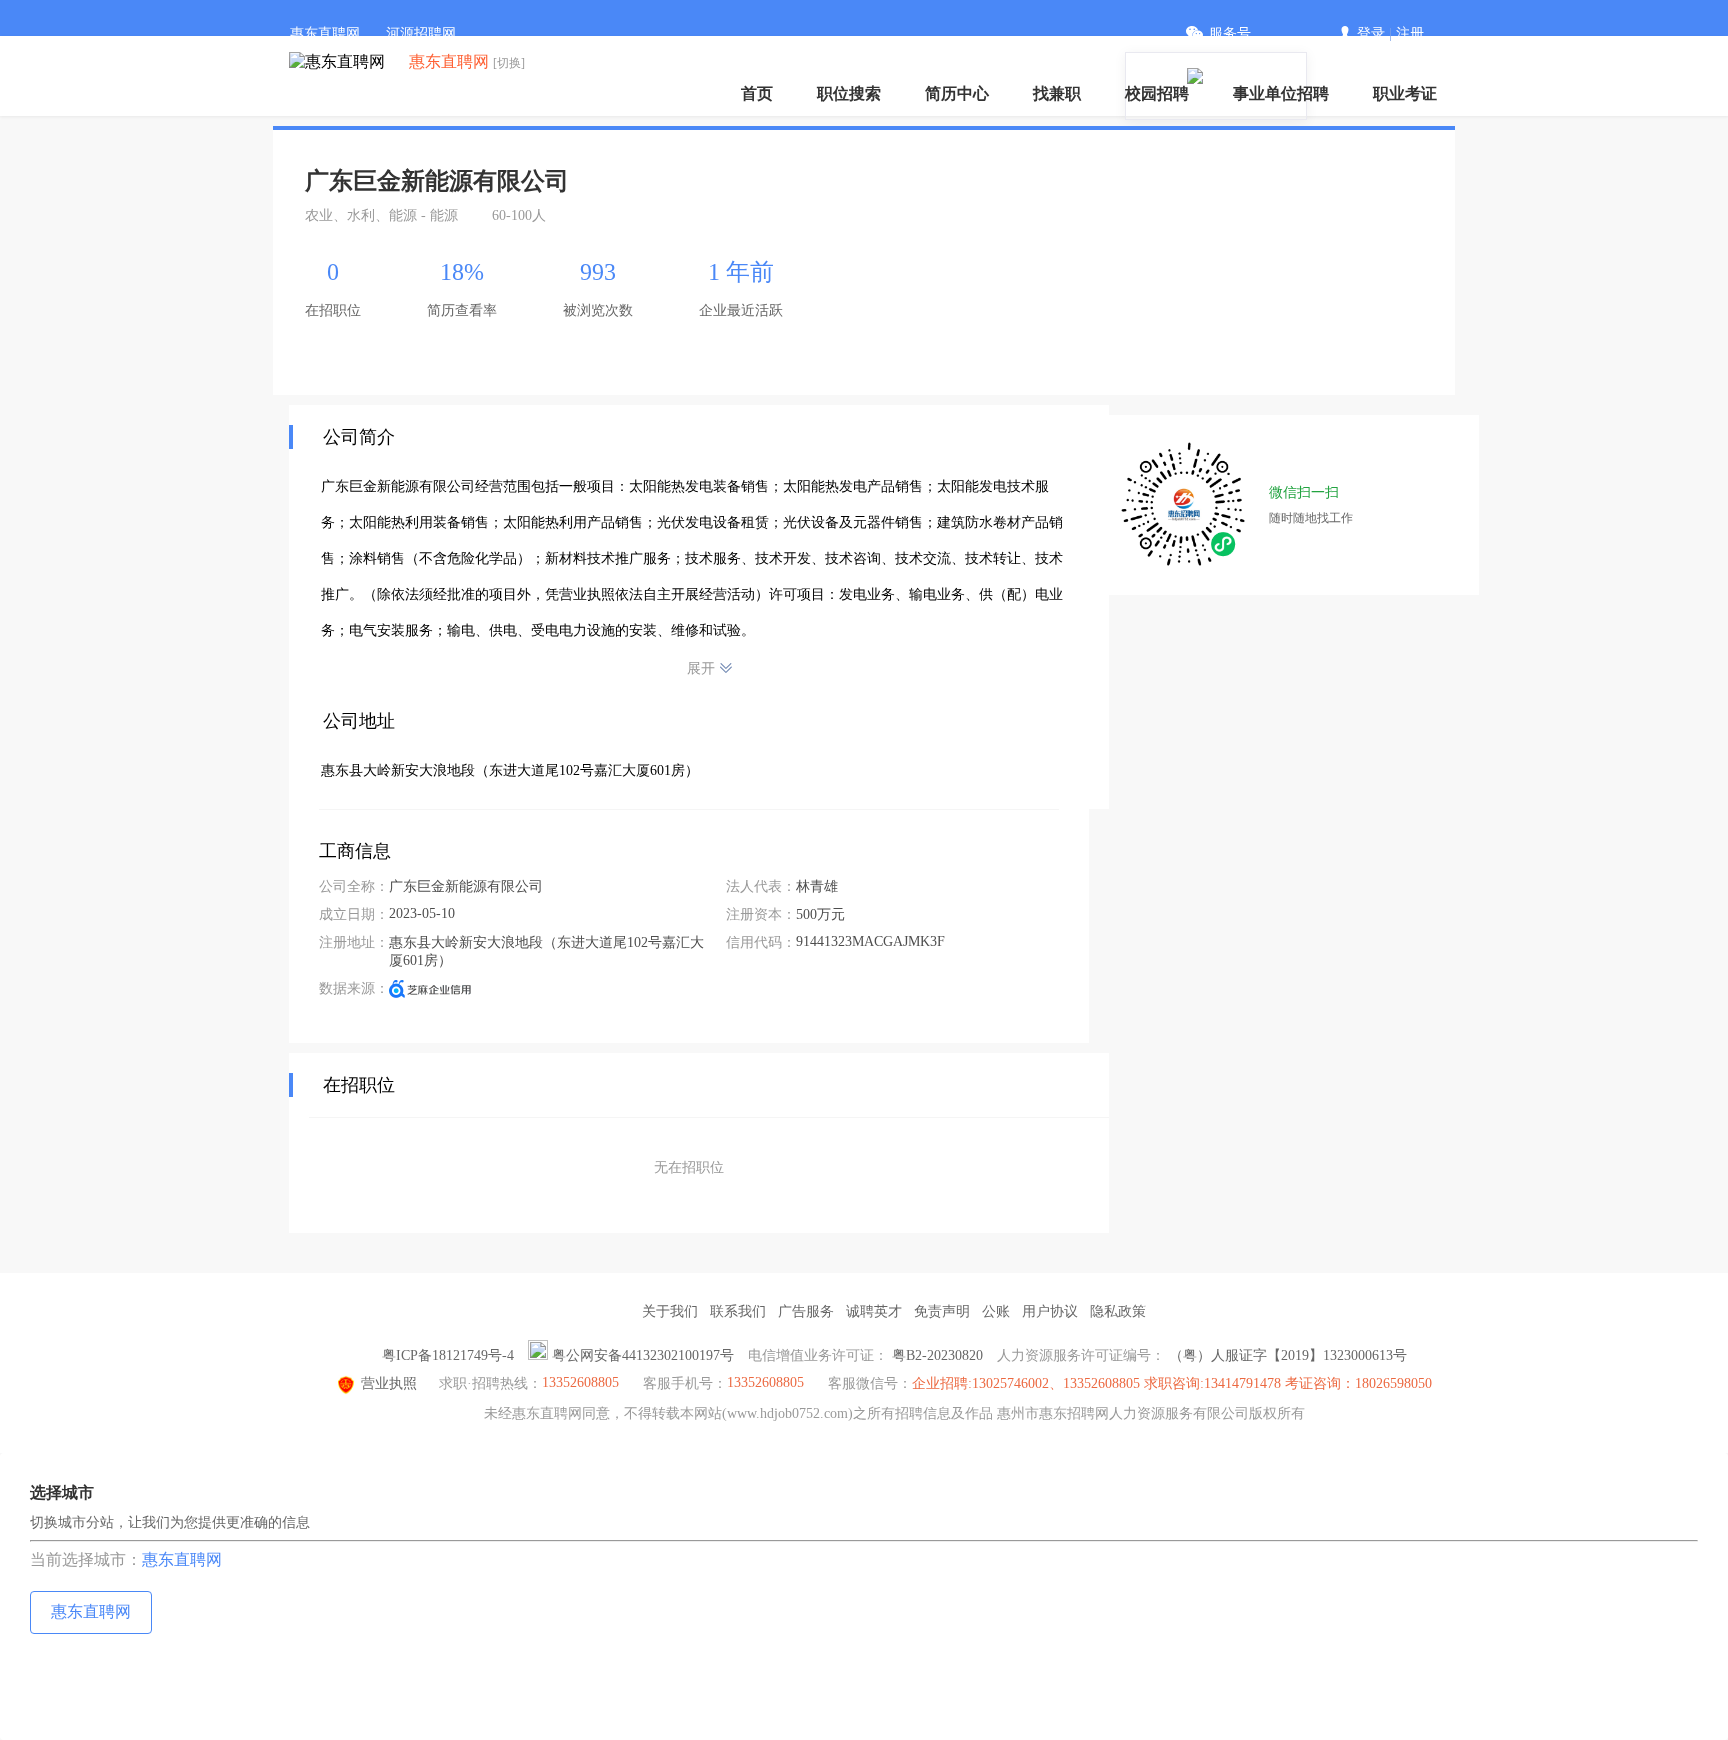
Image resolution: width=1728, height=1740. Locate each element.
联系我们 (738, 1311)
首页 (757, 93)
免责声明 (942, 1311)
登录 (1371, 33)
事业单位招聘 (1281, 93)
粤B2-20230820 (937, 1355)
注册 (1410, 33)
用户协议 (1050, 1311)
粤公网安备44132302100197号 (643, 1355)
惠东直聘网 (325, 33)
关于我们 (670, 1311)
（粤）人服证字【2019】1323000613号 (1288, 1355)
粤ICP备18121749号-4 (448, 1355)
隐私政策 (1118, 1311)
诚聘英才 (874, 1311)
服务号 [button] (1230, 33)
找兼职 (1057, 93)
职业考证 (1405, 93)
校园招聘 (1157, 93)
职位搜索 (849, 93)
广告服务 (806, 1311)
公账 (996, 1311)
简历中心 (957, 93)
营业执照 (389, 1383)
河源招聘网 (421, 33)
